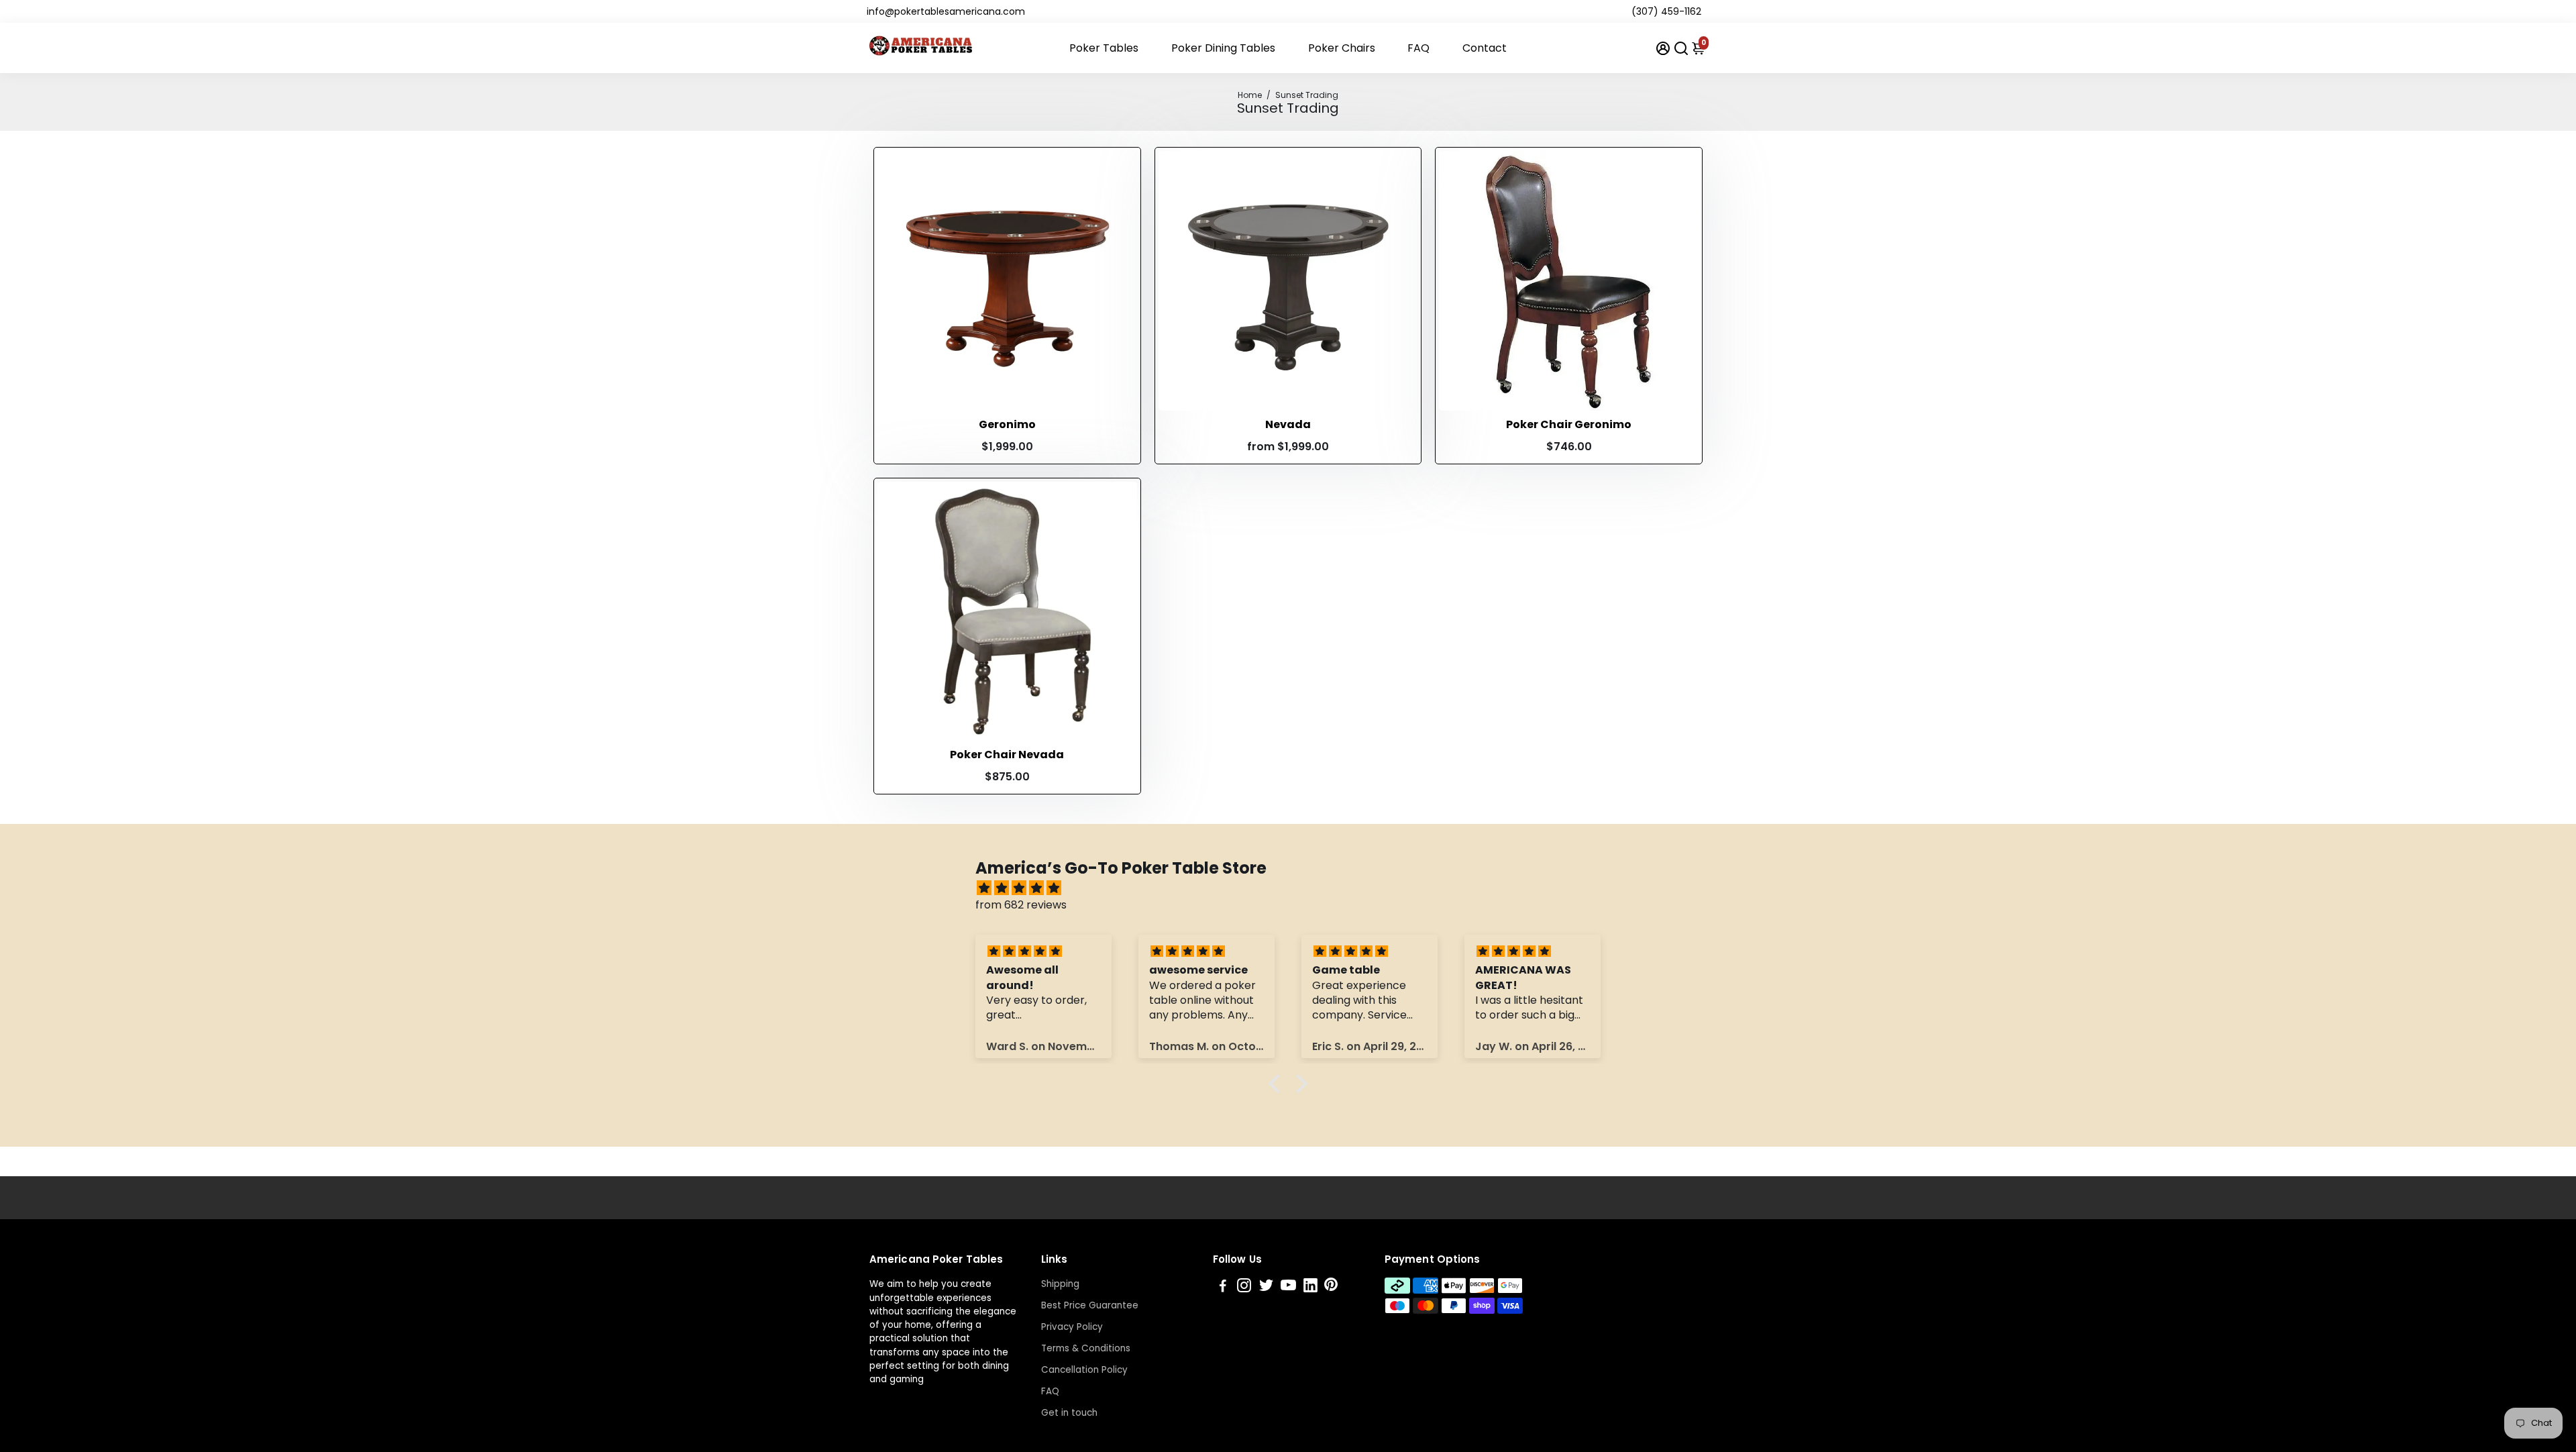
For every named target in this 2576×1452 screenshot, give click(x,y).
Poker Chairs (1342, 48)
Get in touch (1069, 1413)
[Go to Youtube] (1288, 1287)
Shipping (1060, 1284)
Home (1250, 95)
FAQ (1418, 48)
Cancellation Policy (1084, 1370)
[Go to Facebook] (1223, 1287)
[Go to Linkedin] (1310, 1287)
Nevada (1288, 424)
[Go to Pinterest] (1331, 1287)
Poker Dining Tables (1223, 48)
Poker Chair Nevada (1007, 755)
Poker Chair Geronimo (1569, 424)
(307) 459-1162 (1666, 11)
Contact (1485, 48)
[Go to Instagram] (1244, 1287)
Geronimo (1007, 424)
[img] (1295, 888)
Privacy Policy (1072, 1327)
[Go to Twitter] (1266, 1287)
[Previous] (902, 277)
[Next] (1113, 277)
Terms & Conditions (1086, 1348)
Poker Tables (1104, 48)
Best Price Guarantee (1090, 1305)
